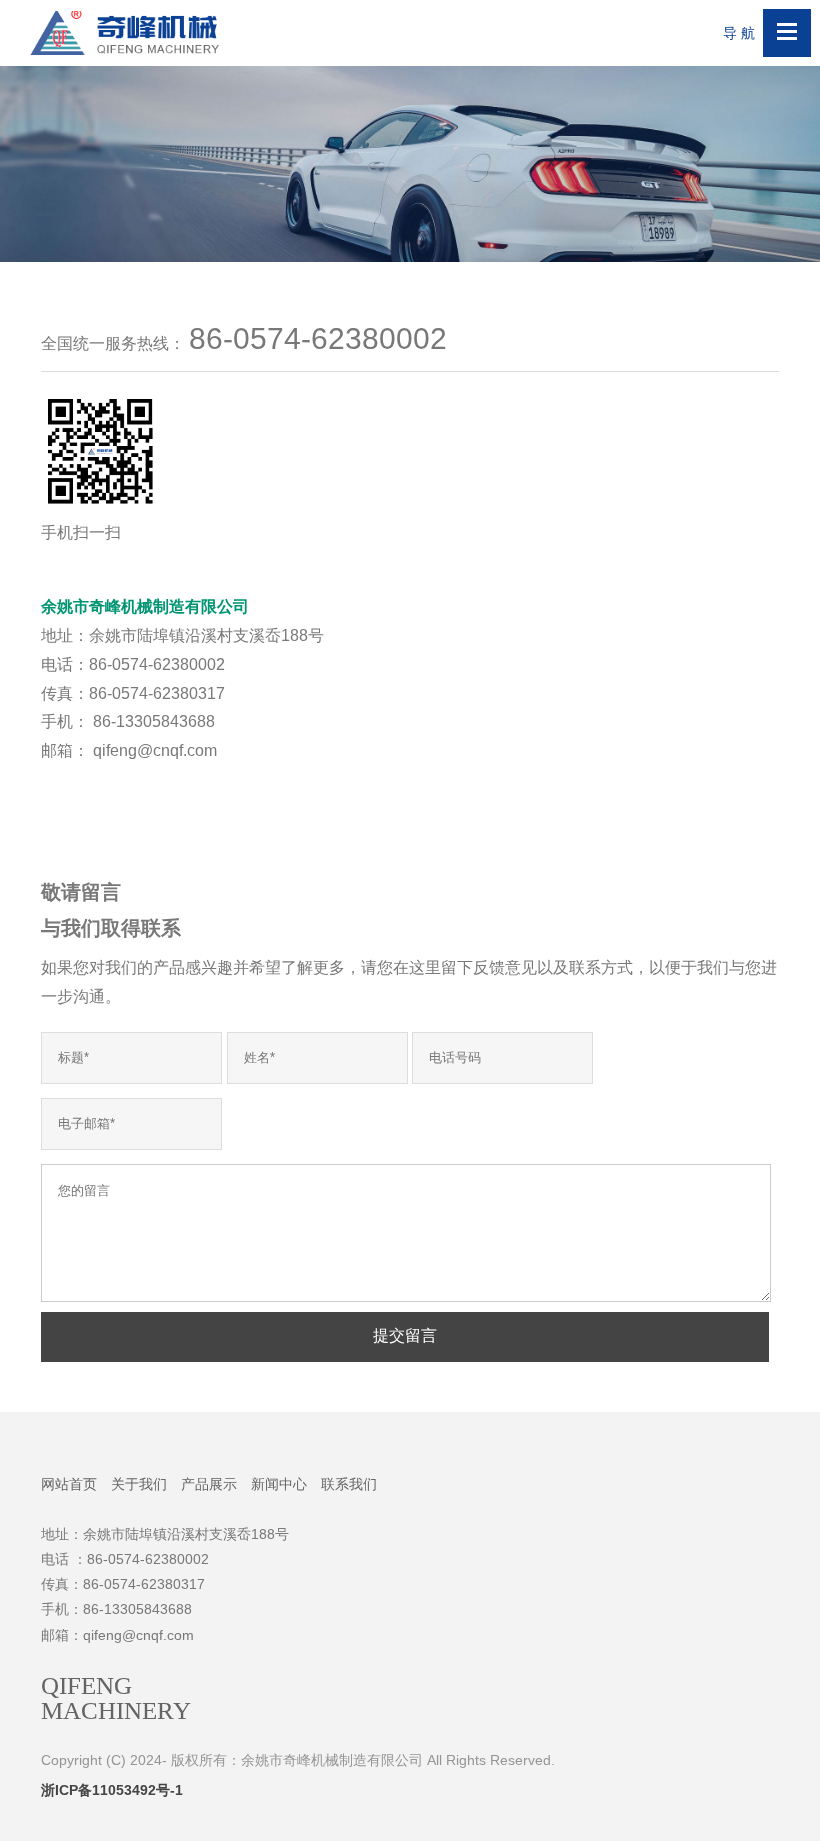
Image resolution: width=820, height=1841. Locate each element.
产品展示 (209, 1484)
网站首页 (69, 1484)
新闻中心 (279, 1484)
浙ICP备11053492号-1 (112, 1790)
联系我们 (349, 1484)
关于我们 (139, 1484)
